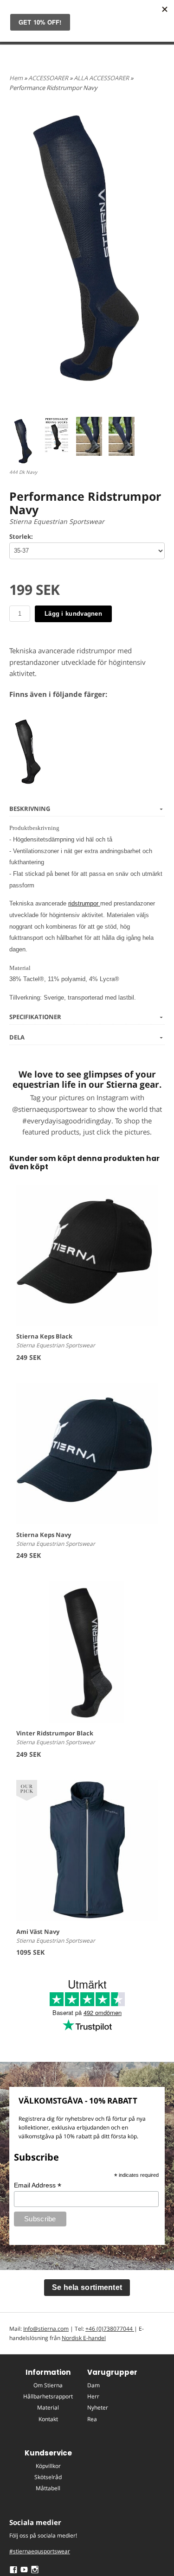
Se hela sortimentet (87, 2287)
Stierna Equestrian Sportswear (57, 521)
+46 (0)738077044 (110, 2329)
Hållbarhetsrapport (48, 2396)
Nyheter (98, 2407)
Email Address (38, 2185)
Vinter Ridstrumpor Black (55, 1733)
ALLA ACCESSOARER (102, 78)
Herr (93, 2396)
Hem (16, 78)
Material (48, 2407)
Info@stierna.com (46, 2329)
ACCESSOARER (49, 78)
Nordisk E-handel (84, 2338)
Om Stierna (48, 2385)
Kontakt (48, 2419)
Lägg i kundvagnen (73, 614)
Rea (92, 2419)
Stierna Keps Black (44, 1336)
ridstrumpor (84, 903)
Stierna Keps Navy (44, 1535)
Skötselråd (48, 2477)
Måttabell (48, 2488)
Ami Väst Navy (38, 1932)
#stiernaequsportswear (40, 2551)
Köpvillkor (48, 2466)
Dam (93, 2385)
